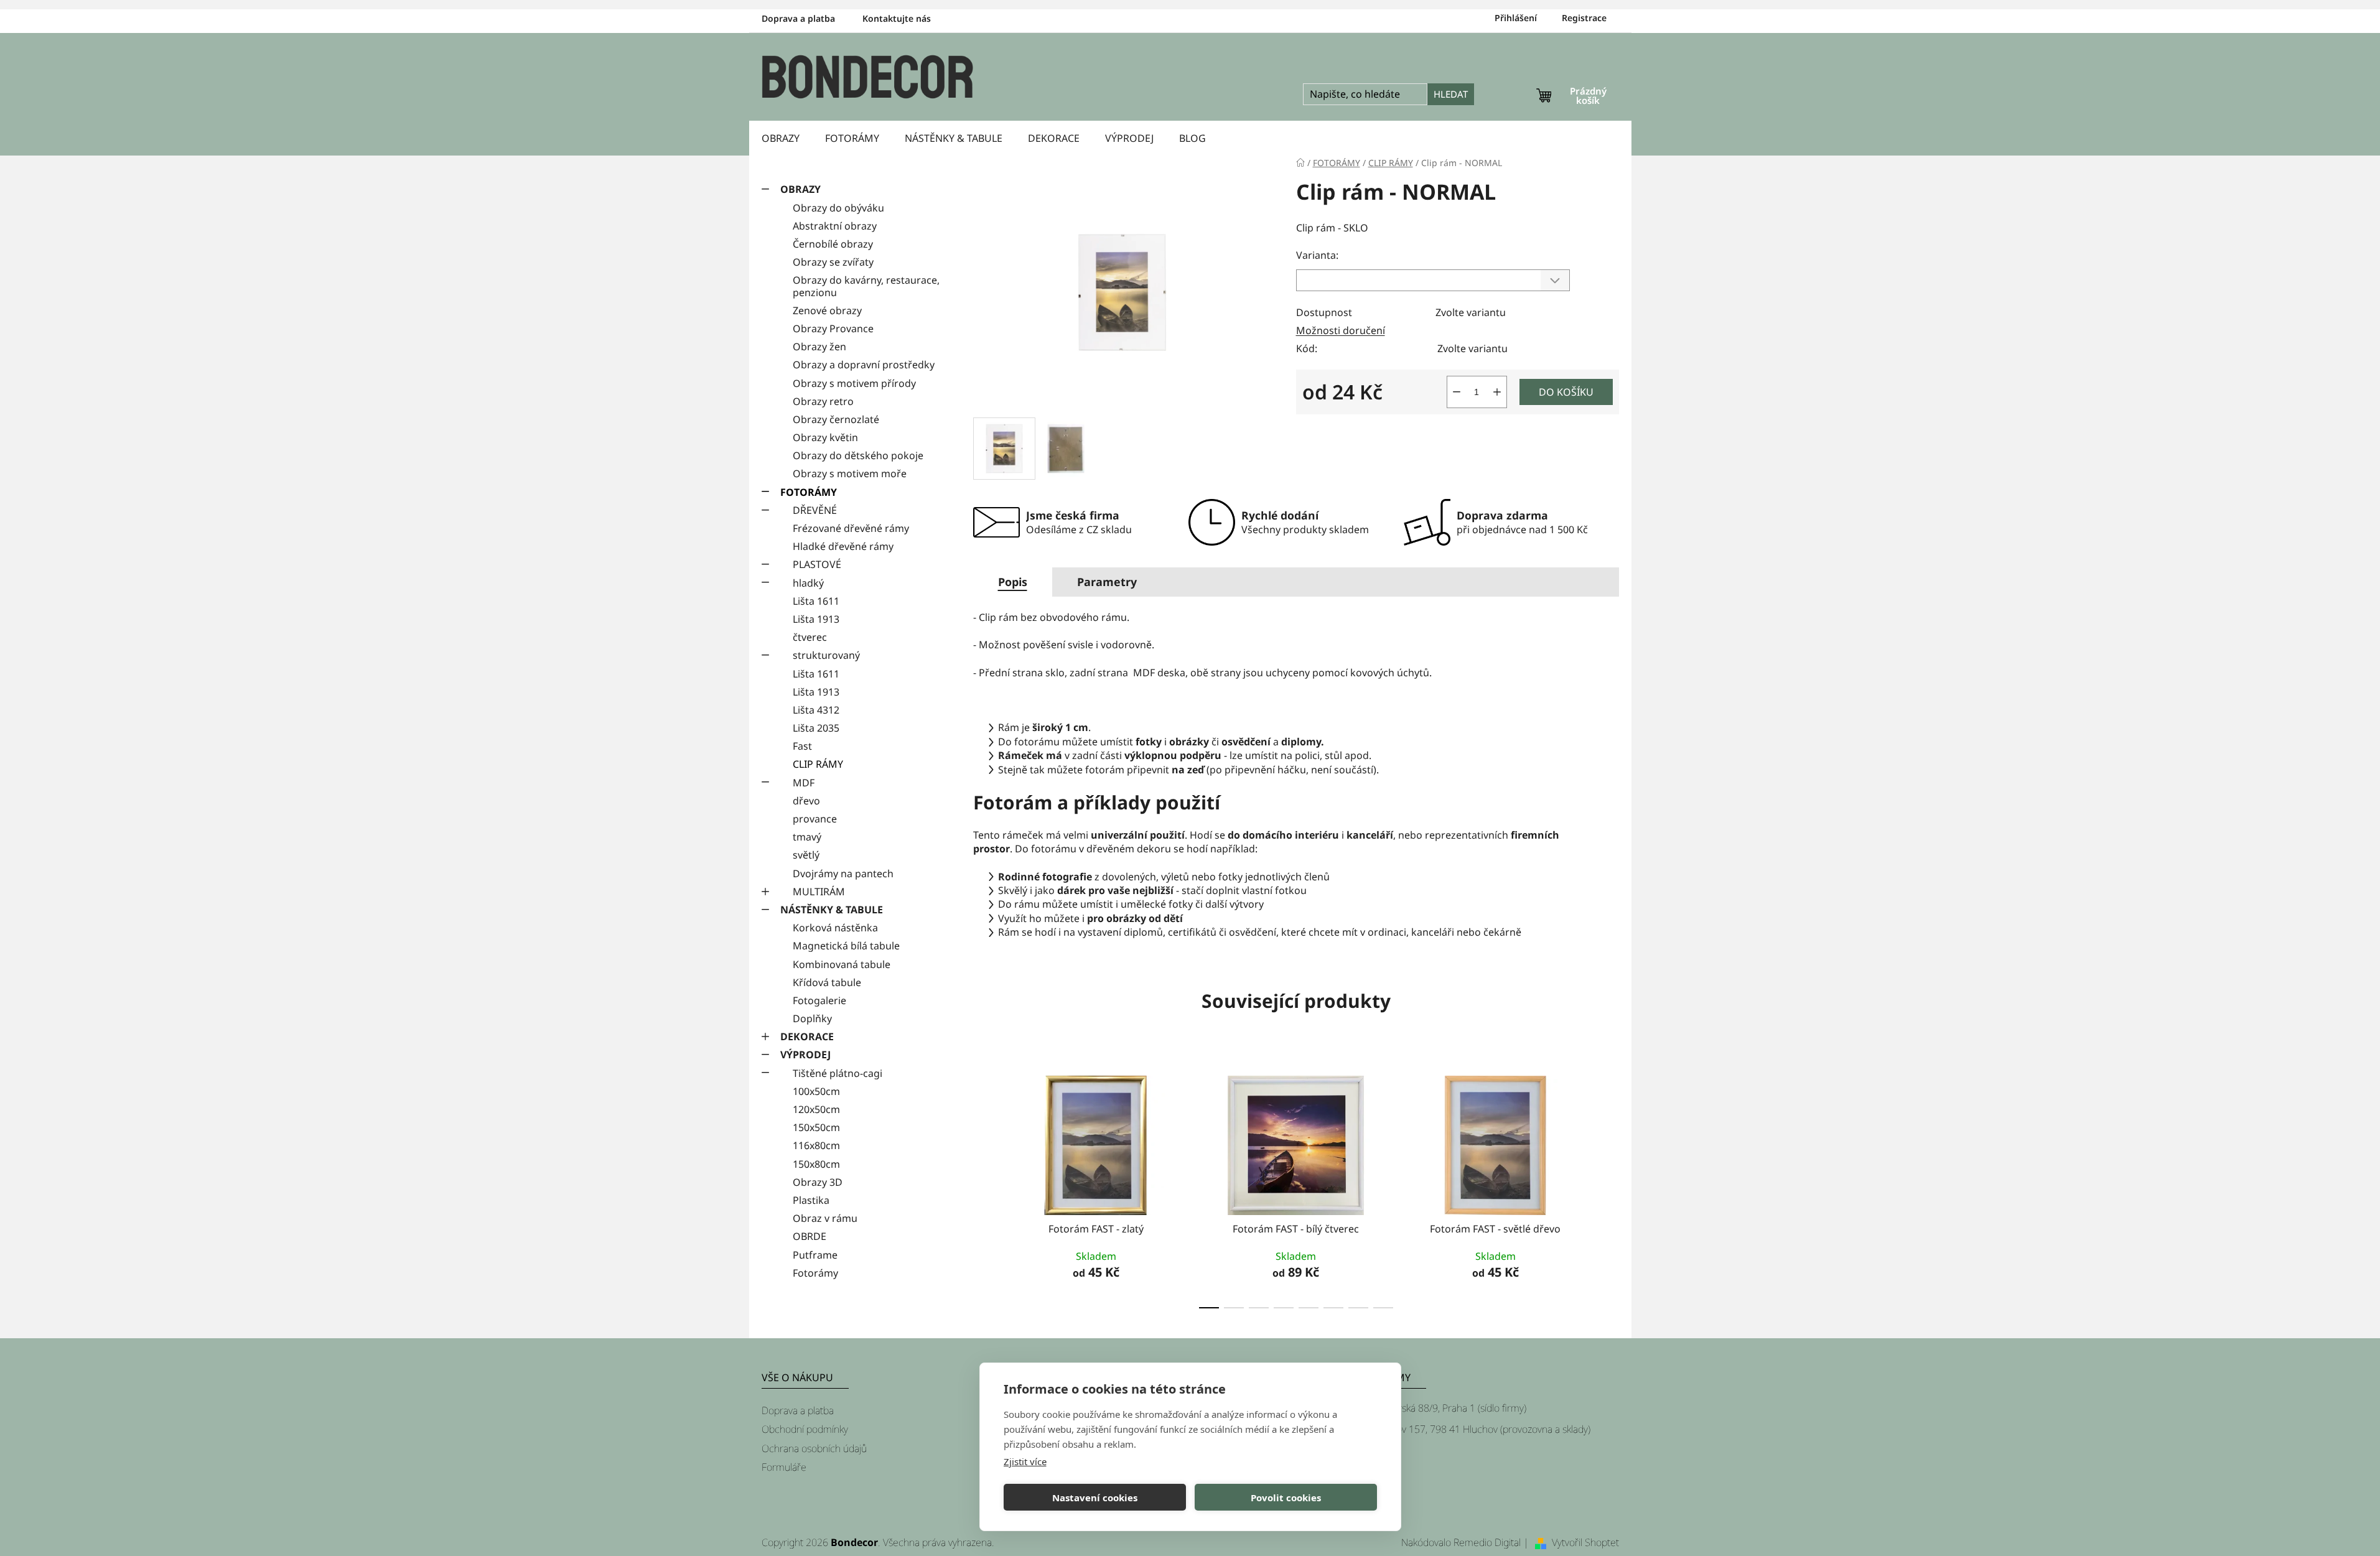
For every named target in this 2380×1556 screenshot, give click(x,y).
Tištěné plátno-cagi (838, 1073)
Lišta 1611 (816, 601)
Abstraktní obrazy (835, 226)
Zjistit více (1025, 1461)
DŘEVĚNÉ (815, 510)
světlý (806, 855)
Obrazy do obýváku (838, 208)
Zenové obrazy (827, 310)
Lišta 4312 (816, 710)
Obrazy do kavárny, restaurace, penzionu (866, 286)
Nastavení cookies (1095, 1498)
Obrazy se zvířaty (833, 262)
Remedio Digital (1487, 1542)
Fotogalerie (819, 1000)
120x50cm (816, 1109)
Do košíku (1566, 392)
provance (815, 819)
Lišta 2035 (816, 728)
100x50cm (816, 1091)
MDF (804, 783)
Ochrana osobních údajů (814, 1448)
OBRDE (810, 1236)
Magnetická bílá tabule (846, 946)
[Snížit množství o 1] (1457, 392)
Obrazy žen (819, 347)
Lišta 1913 (816, 619)
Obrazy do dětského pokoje (858, 455)
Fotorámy (815, 1273)
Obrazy (800, 189)
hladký (808, 583)
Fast (802, 746)
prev (983, 1188)
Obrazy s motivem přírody (854, 383)
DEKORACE (807, 1037)
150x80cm (816, 1164)
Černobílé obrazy (833, 244)
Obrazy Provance (833, 328)
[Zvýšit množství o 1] (1497, 392)
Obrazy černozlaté (836, 419)
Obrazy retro (823, 401)
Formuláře (784, 1467)
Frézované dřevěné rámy (851, 528)
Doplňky (812, 1018)
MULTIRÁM (819, 892)
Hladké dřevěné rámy (843, 546)
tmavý (807, 837)
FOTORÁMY (809, 492)
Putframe (815, 1255)
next (1609, 1188)
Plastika (811, 1200)
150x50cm (816, 1127)
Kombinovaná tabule (842, 964)
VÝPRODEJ (805, 1055)
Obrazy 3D (818, 1182)
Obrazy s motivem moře (850, 473)
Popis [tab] (1013, 582)
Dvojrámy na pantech (843, 874)
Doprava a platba (798, 18)
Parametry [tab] (1107, 582)
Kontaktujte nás (897, 18)
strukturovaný (826, 655)
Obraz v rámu (825, 1218)
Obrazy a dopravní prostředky (864, 365)
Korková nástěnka (835, 928)
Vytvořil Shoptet (1585, 1542)
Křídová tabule (827, 982)
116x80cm (816, 1145)
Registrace (1584, 18)
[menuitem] (781, 138)
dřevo (806, 801)
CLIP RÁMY (818, 764)
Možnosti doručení (1341, 330)
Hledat (1451, 94)
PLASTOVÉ (817, 564)
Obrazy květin (825, 437)
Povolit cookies (1286, 1498)
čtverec (810, 637)
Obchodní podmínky (805, 1429)
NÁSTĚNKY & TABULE (832, 910)
